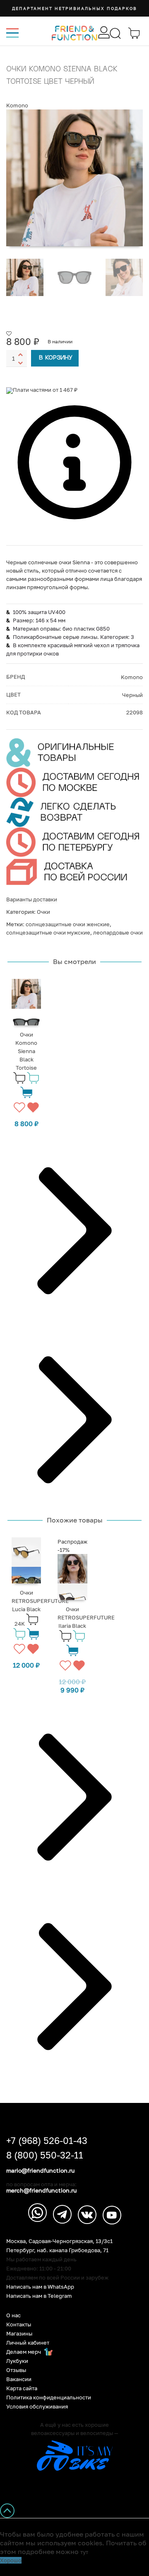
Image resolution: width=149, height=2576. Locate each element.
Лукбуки (17, 2361)
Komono (17, 105)
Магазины (19, 2334)
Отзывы (16, 2370)
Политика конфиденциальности (49, 2398)
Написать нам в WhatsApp (40, 2287)
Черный (132, 695)
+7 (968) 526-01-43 (47, 2141)
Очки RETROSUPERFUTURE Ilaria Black (86, 1617)
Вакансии (19, 2379)
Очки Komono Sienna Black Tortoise (26, 1051)
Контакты (19, 2325)
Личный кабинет (28, 2343)
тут (84, 2552)
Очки (43, 912)
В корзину (56, 358)
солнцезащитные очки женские (68, 924)
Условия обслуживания (37, 2407)
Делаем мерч (24, 2352)
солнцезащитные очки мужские (48, 932)
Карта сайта (22, 2388)
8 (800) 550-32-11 (45, 2155)
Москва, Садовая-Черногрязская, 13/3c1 (59, 2241)
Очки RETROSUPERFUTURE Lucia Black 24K (40, 1608)
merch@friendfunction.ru (41, 2190)
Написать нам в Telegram (39, 2296)
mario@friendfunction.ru (40, 2171)
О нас (13, 2315)
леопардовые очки (118, 932)
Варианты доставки (32, 899)
